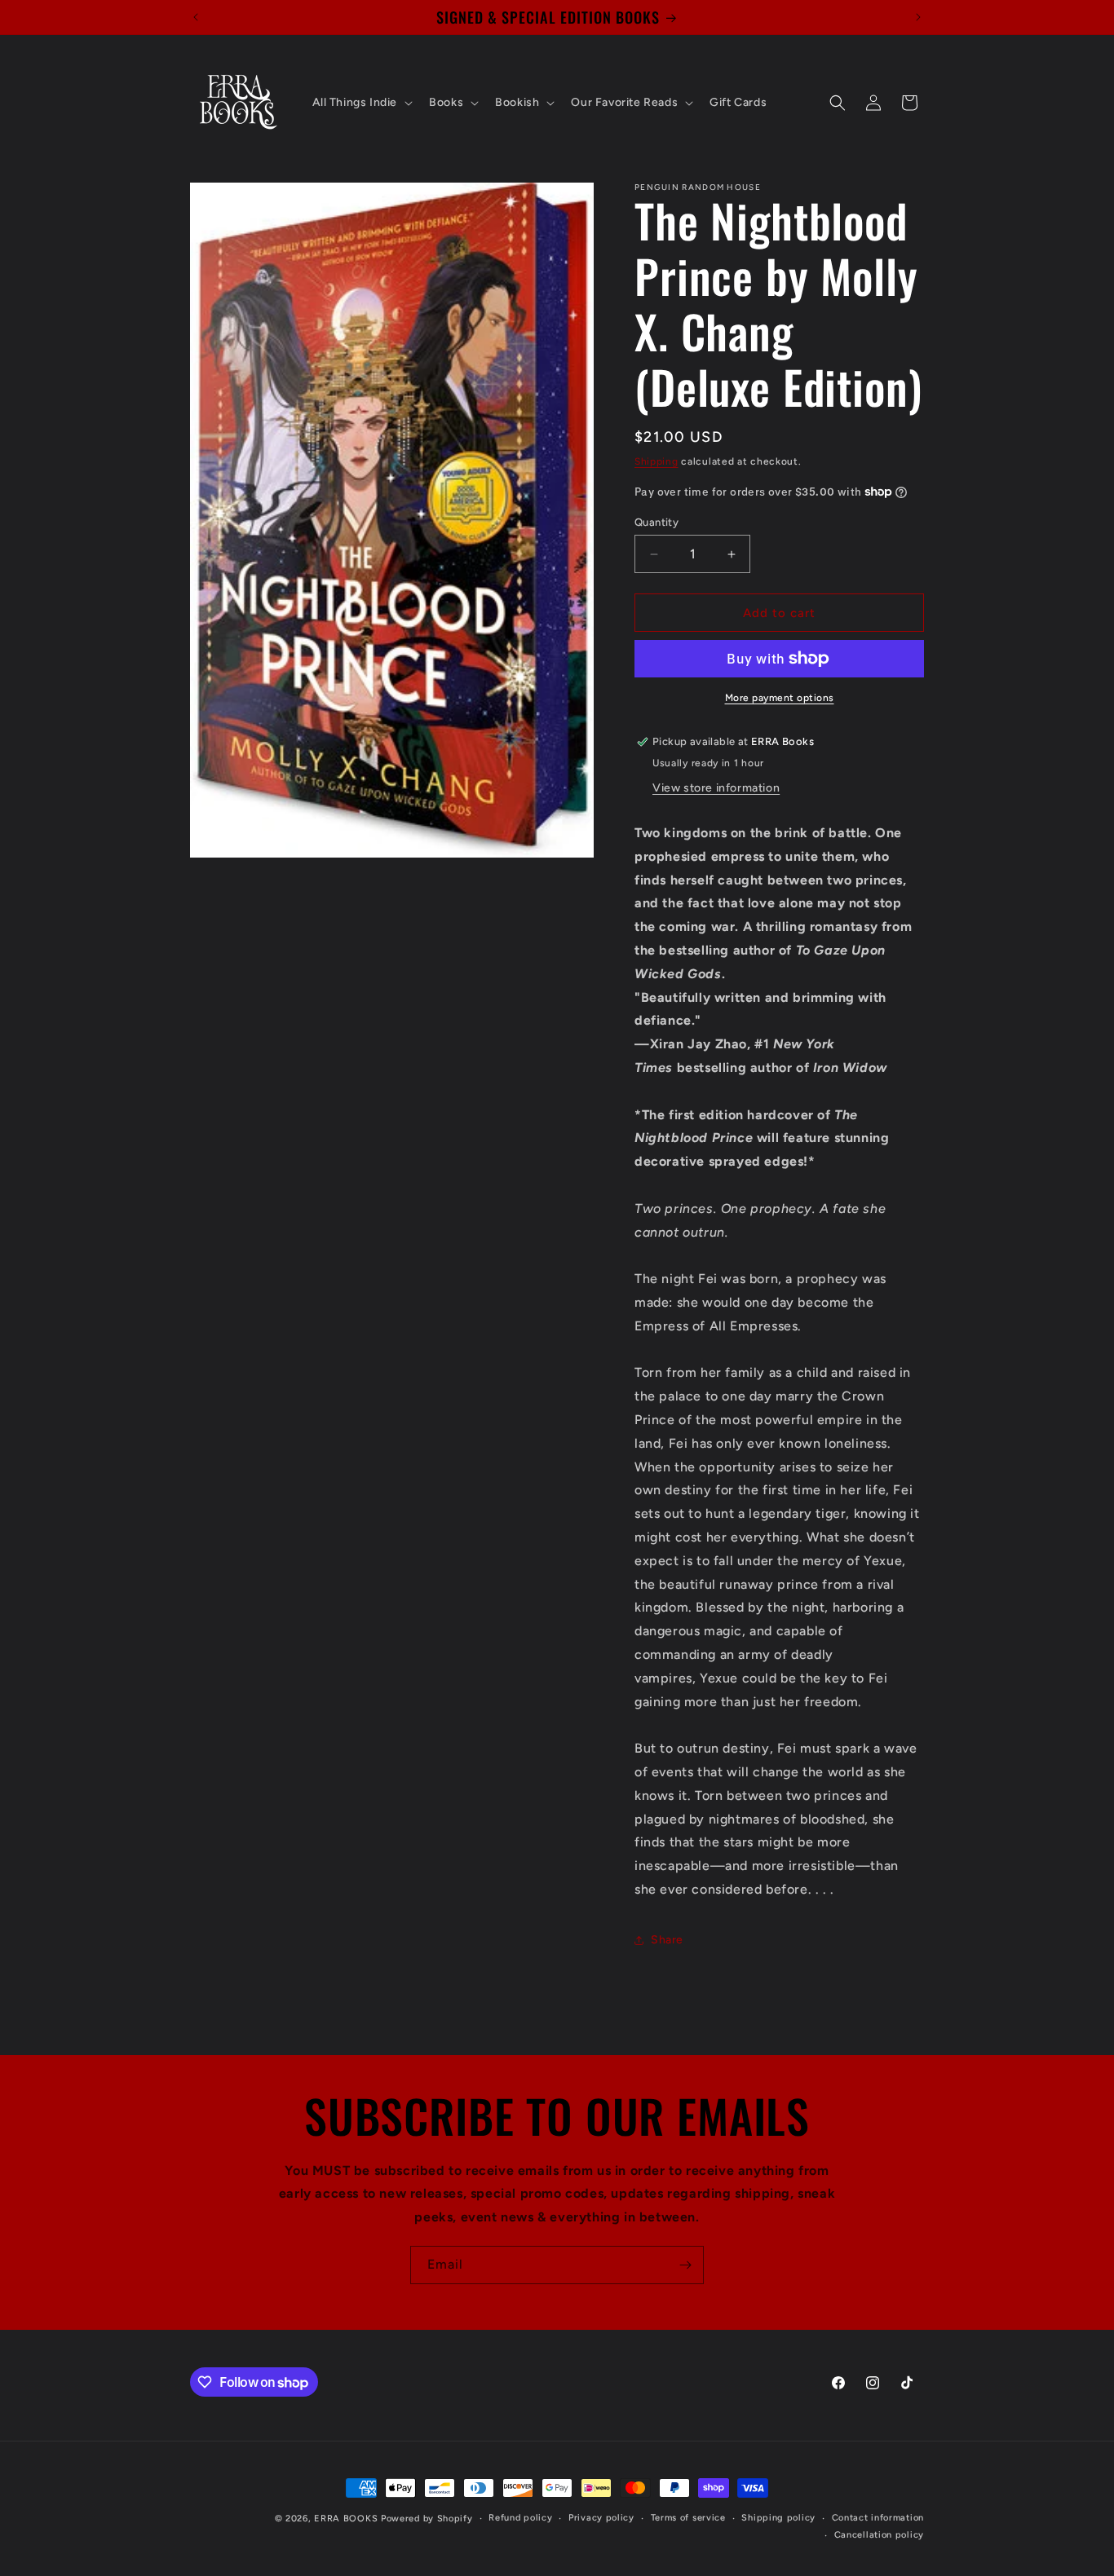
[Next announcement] (918, 17)
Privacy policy (601, 2518)
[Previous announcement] (196, 17)
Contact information (878, 2518)
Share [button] (667, 1940)
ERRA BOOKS (346, 2519)
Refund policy (520, 2518)
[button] (361, 103)
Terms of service (688, 2518)
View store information (716, 788)
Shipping (656, 461)
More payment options (780, 698)
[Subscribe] (685, 2265)
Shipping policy (778, 2518)
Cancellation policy (879, 2535)
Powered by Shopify (427, 2519)
